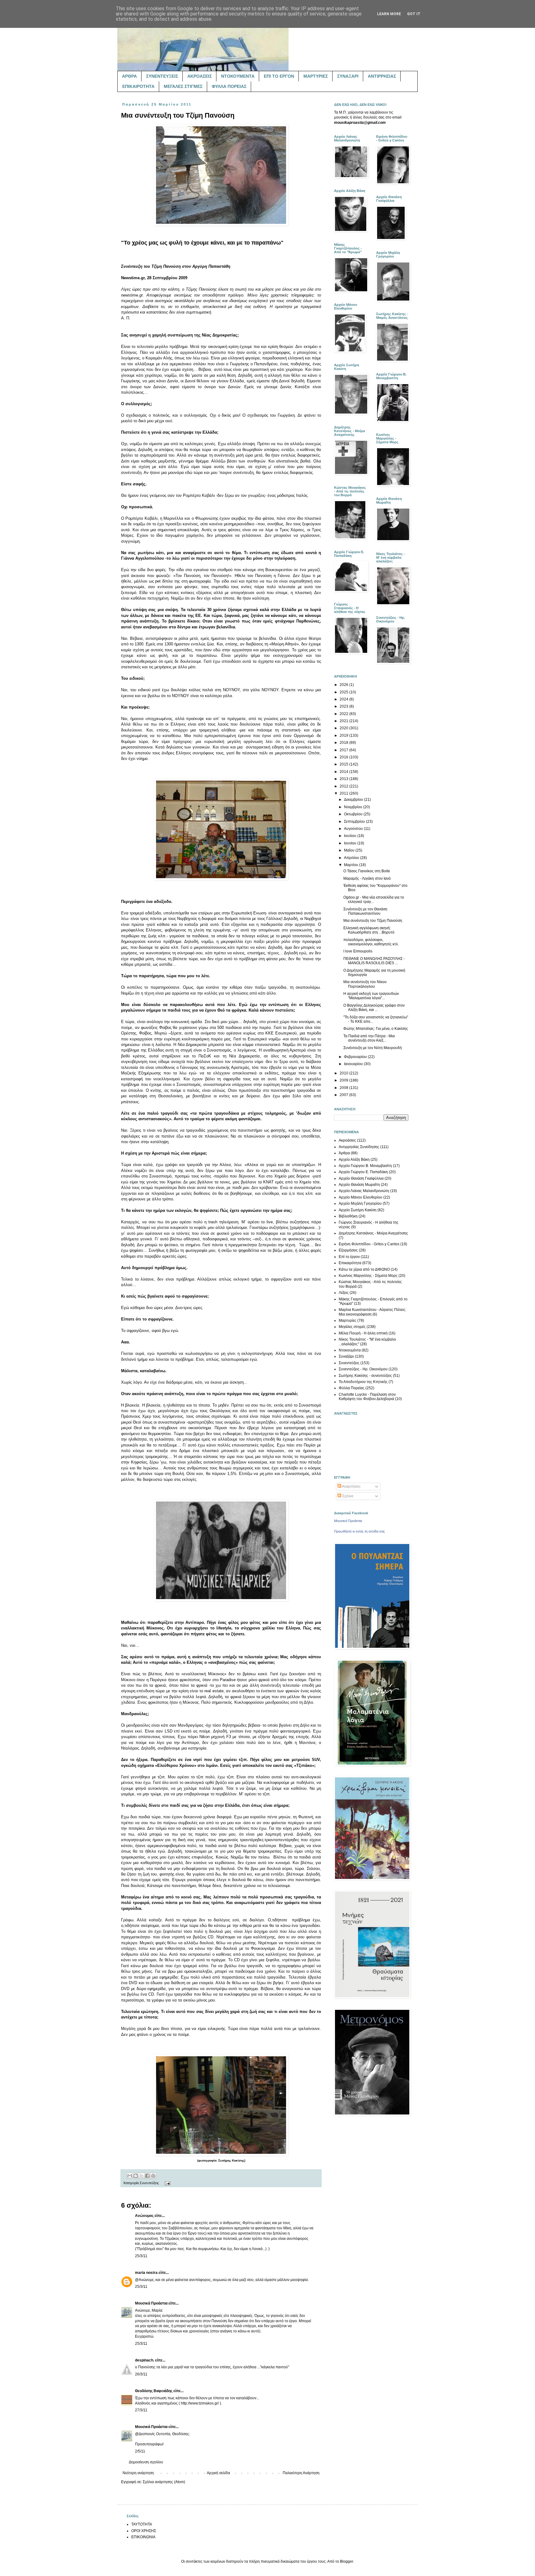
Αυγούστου (354, 829)
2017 (344, 750)
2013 (344, 779)
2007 (344, 1095)
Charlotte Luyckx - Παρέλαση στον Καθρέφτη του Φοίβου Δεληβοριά (367, 1397)
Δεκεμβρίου (354, 800)
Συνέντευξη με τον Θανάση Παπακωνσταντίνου (365, 911)
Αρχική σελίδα (218, 2473)
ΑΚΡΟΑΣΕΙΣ (200, 76)
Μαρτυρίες (348, 1321)
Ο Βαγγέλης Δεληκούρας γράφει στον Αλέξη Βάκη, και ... (374, 1008)
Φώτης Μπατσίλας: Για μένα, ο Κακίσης (376, 1029)
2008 (344, 1088)
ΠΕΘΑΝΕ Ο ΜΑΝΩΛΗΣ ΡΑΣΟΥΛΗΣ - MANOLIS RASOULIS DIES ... (374, 961)
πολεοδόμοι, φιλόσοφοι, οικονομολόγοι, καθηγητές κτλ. (371, 942)
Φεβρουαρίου (356, 1057)
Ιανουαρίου (354, 1064)
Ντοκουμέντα (350, 1350)
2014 (344, 772)
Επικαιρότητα (350, 1263)
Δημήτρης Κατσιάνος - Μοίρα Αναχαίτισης (373, 1233)
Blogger (346, 2561)
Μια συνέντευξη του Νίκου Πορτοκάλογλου (365, 984)
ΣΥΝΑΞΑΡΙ (348, 76)
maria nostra (146, 2273)
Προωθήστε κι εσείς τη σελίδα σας (359, 1531)
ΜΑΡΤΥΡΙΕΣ (316, 76)
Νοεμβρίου (354, 807)
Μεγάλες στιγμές (352, 1327)
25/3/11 (141, 2256)
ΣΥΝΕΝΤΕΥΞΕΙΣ (162, 76)
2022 (344, 714)
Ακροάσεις (347, 1140)
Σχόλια (347, 1496)
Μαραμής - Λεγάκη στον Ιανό (367, 878)
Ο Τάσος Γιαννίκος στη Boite (367, 871)
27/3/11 (141, 2410)
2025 (344, 692)
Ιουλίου (351, 836)
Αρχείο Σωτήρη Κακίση (358, 1210)
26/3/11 (141, 2374)
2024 (344, 699)
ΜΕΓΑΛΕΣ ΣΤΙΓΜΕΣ (183, 86)
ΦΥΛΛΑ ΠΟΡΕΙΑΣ (229, 86)
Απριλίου (352, 858)
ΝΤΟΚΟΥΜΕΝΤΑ (238, 76)
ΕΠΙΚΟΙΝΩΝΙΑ (143, 2537)
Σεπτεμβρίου (355, 822)
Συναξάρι (346, 1356)
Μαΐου (350, 850)
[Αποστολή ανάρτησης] (167, 2183)
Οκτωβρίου (354, 814)
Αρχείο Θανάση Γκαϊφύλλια (361, 1178)
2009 (344, 1080)
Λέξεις (344, 1293)
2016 (344, 757)
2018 (344, 743)
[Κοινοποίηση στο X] (141, 2176)
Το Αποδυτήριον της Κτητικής (363, 1382)
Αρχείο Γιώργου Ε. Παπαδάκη (363, 1172)
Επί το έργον (349, 1257)
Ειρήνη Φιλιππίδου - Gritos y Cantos (369, 1244)
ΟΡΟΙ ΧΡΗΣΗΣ (144, 2531)
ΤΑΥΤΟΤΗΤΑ (142, 2524)
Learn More (389, 14)
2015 (344, 764)
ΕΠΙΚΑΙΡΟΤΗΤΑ (138, 86)
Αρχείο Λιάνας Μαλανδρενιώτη (364, 1191)
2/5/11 (140, 2451)
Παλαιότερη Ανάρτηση (301, 2473)
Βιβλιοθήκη (348, 1216)
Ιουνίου (351, 843)
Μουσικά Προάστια (151, 2303)
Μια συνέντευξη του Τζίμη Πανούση (373, 921)
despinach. (145, 2360)
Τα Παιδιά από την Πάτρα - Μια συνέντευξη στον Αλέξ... (369, 1038)
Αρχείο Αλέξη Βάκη (354, 1160)
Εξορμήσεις (348, 1250)
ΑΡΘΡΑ (129, 76)
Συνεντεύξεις (149, 2183)
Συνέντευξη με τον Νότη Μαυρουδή (373, 1048)
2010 (344, 1073)
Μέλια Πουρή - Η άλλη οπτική (363, 1333)
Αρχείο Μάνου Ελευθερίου (361, 1197)
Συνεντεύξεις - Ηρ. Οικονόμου (363, 1369)
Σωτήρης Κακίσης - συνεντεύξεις (365, 1376)
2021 (344, 721)
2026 (344, 685)
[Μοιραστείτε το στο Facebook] (147, 2176)
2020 (344, 728)
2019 (344, 735)
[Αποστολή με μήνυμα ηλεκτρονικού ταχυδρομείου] (130, 2176)
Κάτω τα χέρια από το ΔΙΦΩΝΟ (364, 1269)
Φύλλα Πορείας (352, 1388)
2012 (344, 786)
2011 (344, 793)
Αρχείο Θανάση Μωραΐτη (359, 1185)
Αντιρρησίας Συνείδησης (359, 1147)
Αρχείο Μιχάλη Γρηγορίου (360, 1203)
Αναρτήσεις (351, 1486)
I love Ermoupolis (358, 951)
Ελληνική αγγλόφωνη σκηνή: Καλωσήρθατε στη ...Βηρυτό (369, 930)
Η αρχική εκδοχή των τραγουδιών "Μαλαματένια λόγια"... (371, 996)
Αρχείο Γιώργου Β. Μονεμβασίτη (365, 1166)
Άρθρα (344, 1153)
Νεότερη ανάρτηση (138, 2473)
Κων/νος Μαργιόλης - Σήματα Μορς (368, 1276)
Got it (414, 14)
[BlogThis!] (136, 2176)
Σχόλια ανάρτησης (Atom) (164, 2482)
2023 (344, 706)
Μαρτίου (352, 865)
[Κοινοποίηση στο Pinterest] (153, 2176)
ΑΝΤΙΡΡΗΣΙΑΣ (382, 76)
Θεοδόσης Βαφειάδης (154, 2391)
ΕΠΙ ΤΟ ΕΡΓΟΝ (279, 76)
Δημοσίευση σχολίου (146, 2462)
